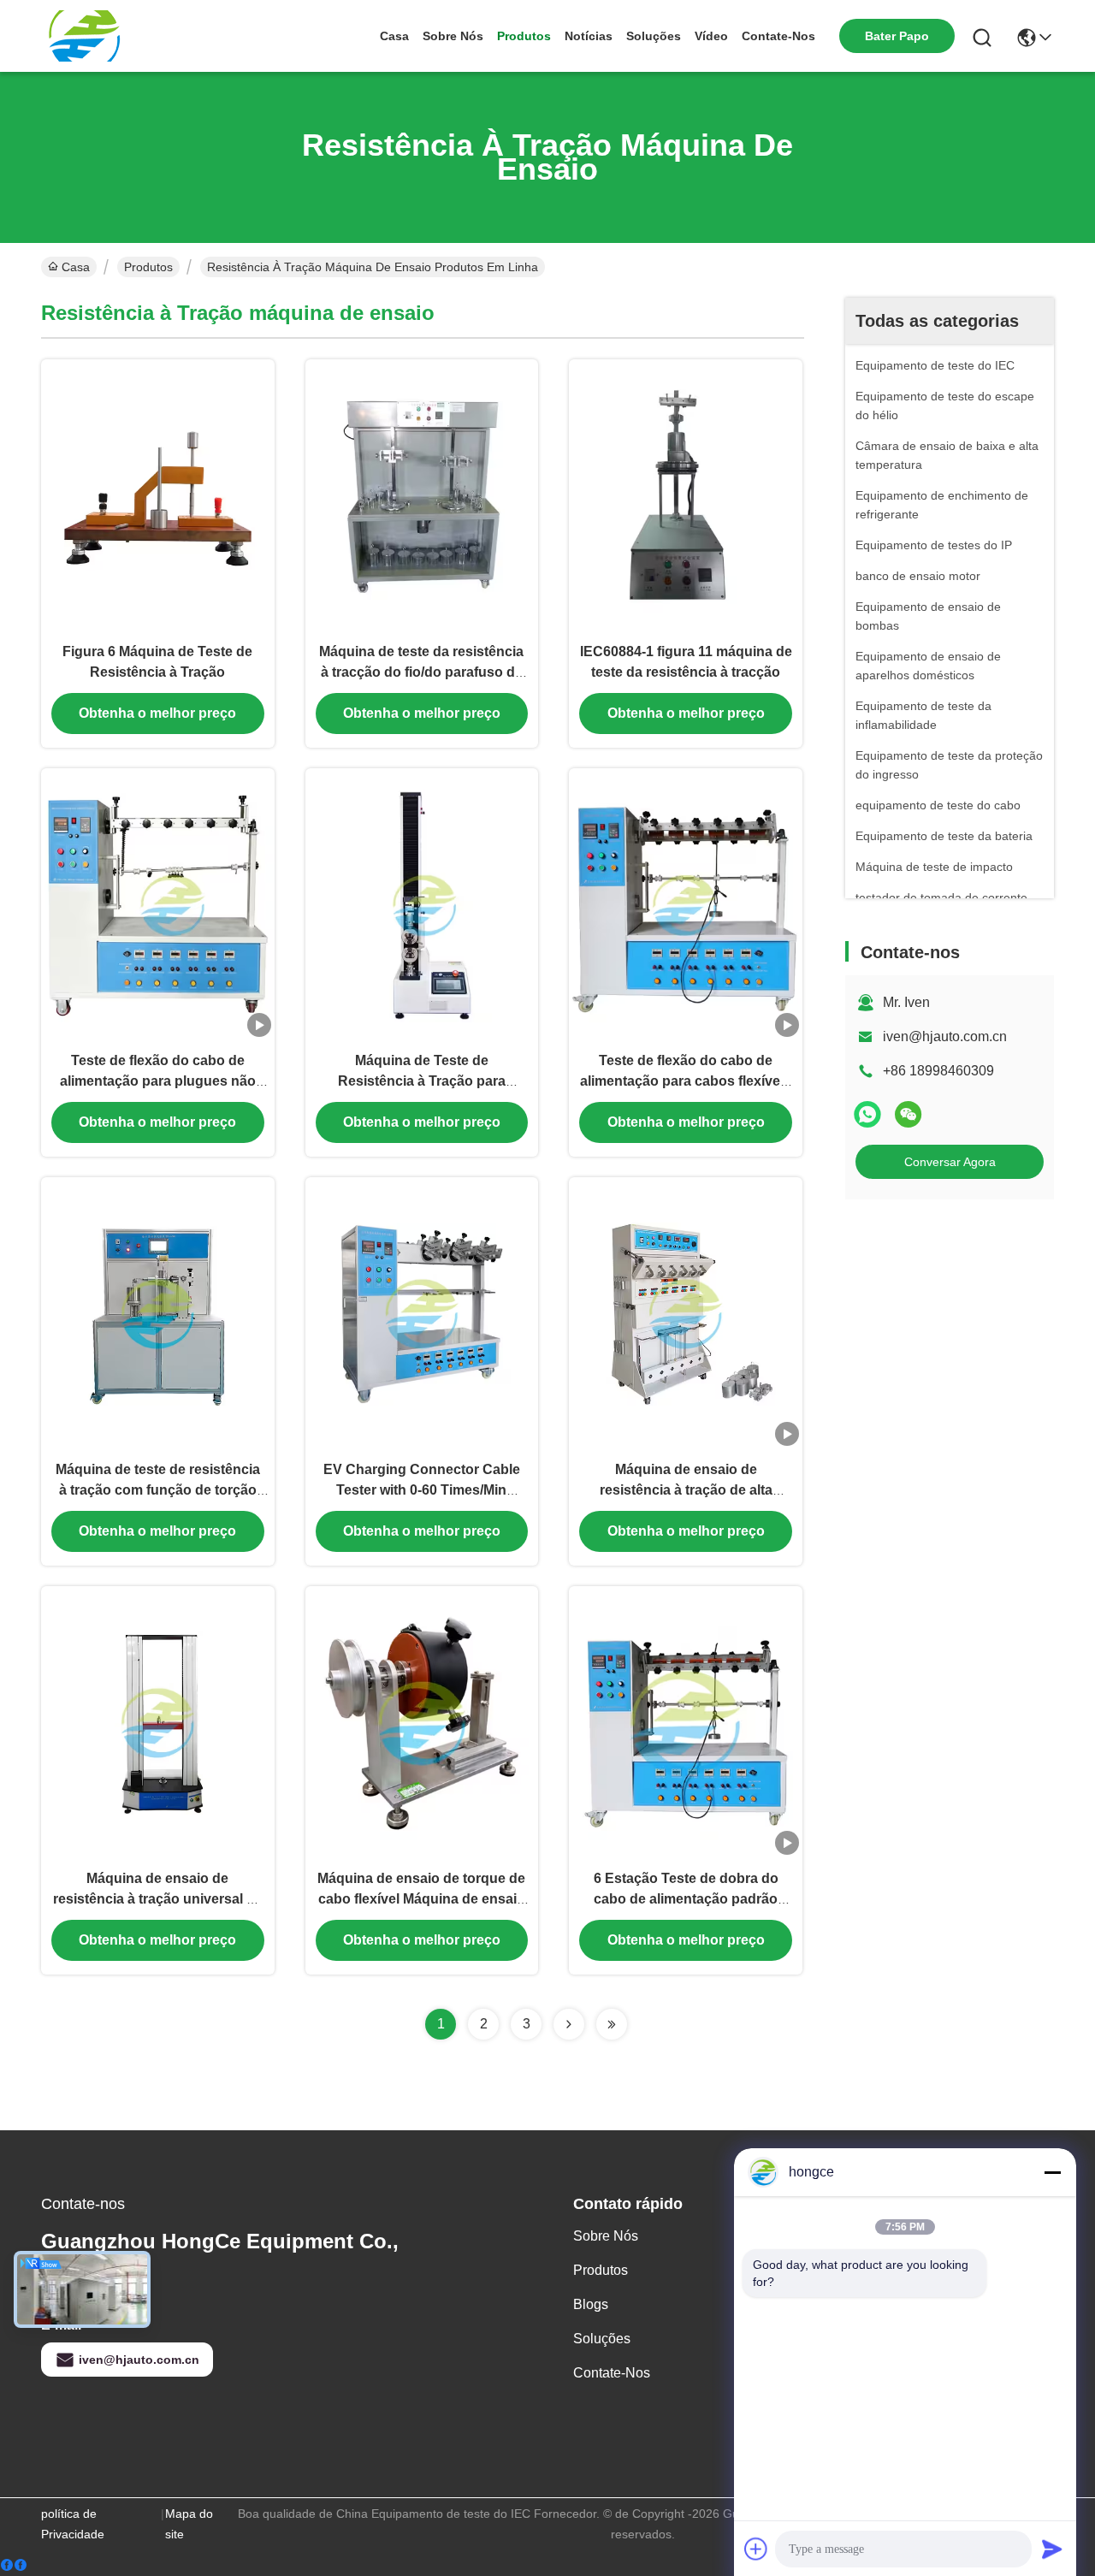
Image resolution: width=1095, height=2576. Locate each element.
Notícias (589, 36)
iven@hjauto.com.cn (945, 1036)
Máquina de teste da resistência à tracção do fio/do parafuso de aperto (421, 672)
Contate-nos (778, 36)
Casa (394, 36)
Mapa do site (189, 2524)
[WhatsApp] (867, 1114)
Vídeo (711, 36)
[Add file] (756, 2549)
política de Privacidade (73, 2524)
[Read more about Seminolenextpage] (569, 2024)
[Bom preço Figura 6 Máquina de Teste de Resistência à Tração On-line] (158, 495)
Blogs (591, 2304)
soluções (654, 36)
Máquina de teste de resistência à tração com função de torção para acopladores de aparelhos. (157, 1490)
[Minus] (1052, 2172)
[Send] (1052, 2549)
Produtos (524, 36)
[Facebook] (14, 2565)
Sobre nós (453, 36)
